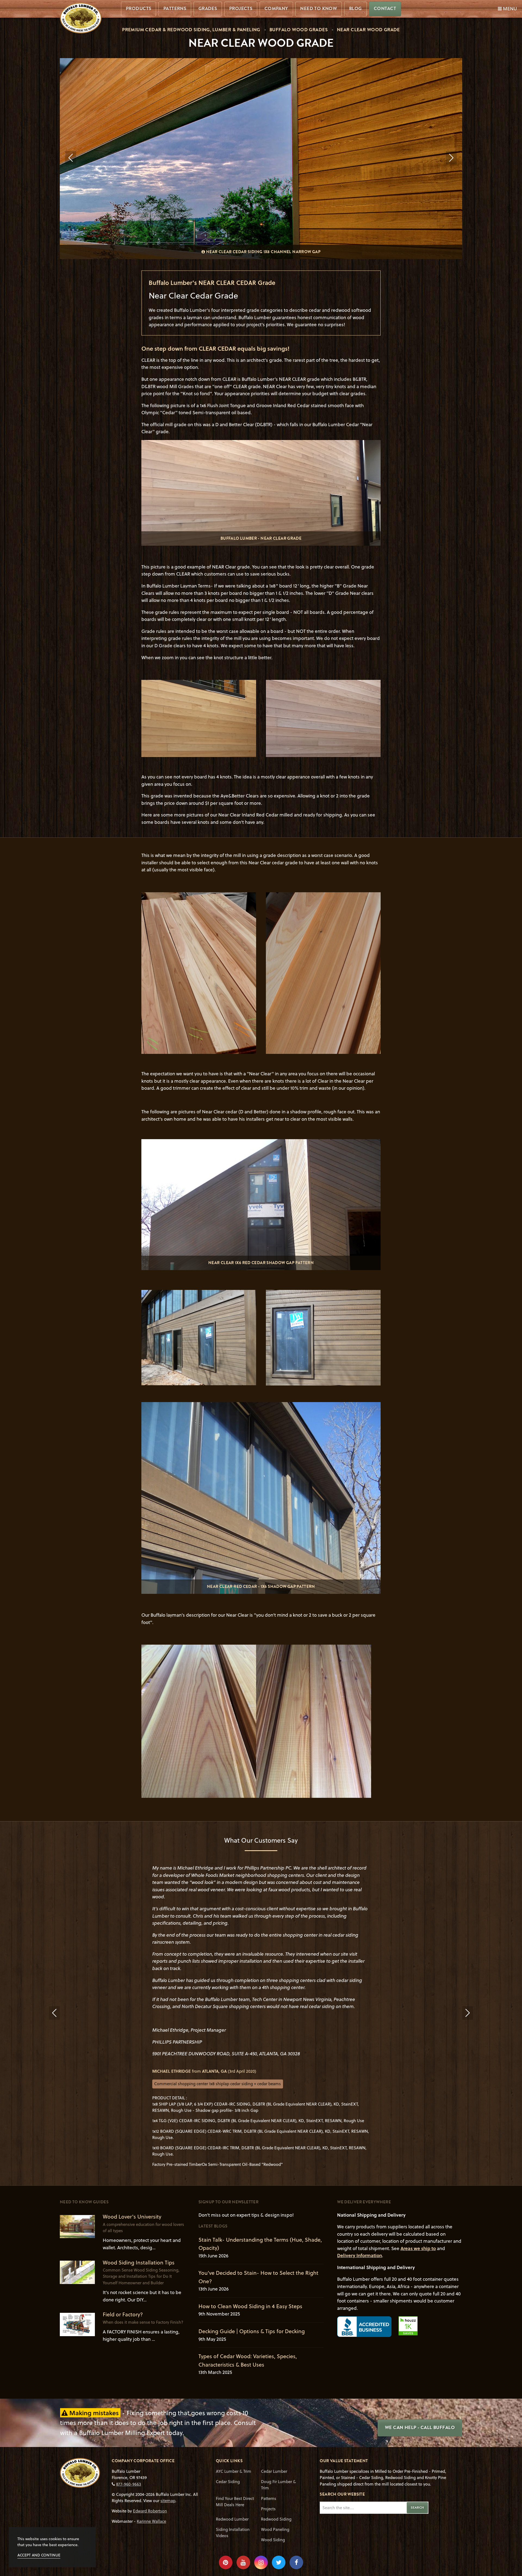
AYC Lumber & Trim (234, 2471)
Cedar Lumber (274, 2471)
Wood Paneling (275, 2529)
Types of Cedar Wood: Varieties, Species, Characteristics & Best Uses (248, 2360)
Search (417, 2508)
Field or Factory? (123, 2314)
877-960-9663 (129, 2484)
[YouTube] (243, 2562)
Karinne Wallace (151, 2521)
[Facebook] (296, 2562)
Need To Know (319, 9)
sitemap (168, 2500)
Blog (355, 9)
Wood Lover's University (132, 2217)
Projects (241, 9)
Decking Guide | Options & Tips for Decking (252, 2331)
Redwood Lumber (232, 2519)
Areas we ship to (418, 2248)
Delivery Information (360, 2255)
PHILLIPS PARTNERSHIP (177, 2042)
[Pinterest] (226, 2562)
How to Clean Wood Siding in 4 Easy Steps (250, 2306)
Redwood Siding (276, 2519)
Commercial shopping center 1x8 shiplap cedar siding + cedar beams (217, 2084)
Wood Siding (273, 2540)
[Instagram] (261, 2562)
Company (276, 9)
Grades (208, 9)
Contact (385, 9)
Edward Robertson (150, 2511)
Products (139, 9)
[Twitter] (279, 2562)
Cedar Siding (228, 2481)
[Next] (451, 158)
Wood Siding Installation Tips (139, 2262)
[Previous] (71, 158)
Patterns (175, 9)
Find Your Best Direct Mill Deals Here (235, 2501)
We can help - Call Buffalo (420, 2428)
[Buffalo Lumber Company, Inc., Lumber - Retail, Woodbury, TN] (364, 2327)
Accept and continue (39, 2555)
